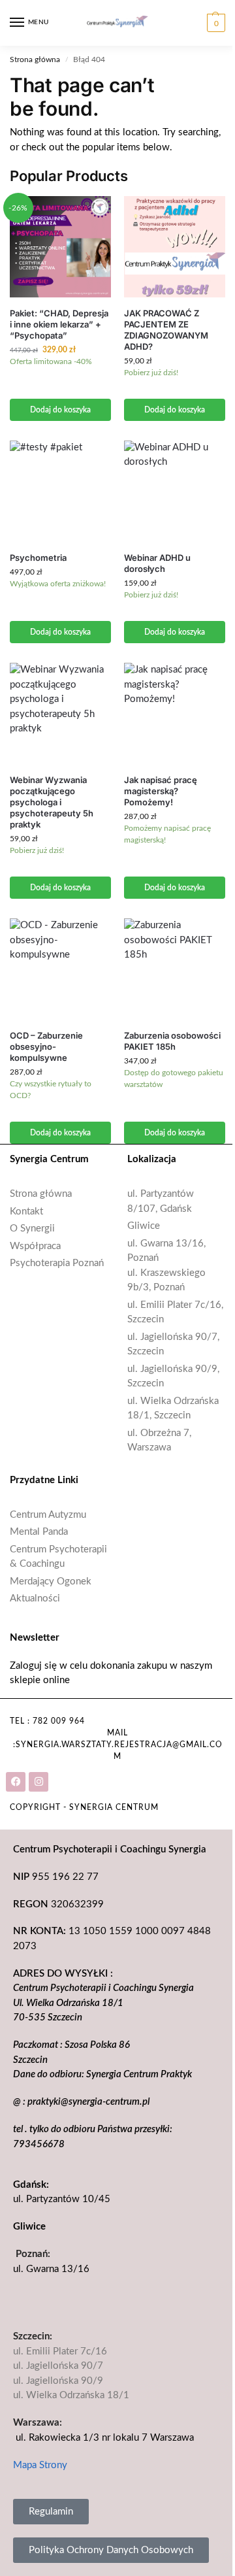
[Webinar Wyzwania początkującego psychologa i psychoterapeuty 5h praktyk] (60, 713)
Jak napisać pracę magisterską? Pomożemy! (161, 791)
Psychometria (38, 558)
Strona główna (35, 59)
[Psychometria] (60, 491)
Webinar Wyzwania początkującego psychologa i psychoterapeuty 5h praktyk (52, 802)
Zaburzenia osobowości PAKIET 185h (172, 1041)
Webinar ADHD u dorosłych (157, 563)
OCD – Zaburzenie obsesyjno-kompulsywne (46, 1046)
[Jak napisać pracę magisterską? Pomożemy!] (175, 713)
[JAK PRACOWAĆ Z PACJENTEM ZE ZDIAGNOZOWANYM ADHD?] (175, 247)
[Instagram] (39, 1782)
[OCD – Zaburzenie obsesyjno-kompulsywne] (60, 969)
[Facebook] (16, 1782)
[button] (214, 23)
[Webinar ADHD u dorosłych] (175, 491)
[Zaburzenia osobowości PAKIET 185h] (175, 969)
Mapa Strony (40, 2465)
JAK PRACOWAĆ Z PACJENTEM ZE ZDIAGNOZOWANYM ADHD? (166, 330)
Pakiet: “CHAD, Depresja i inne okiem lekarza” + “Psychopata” (59, 324)
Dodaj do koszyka (60, 410)
